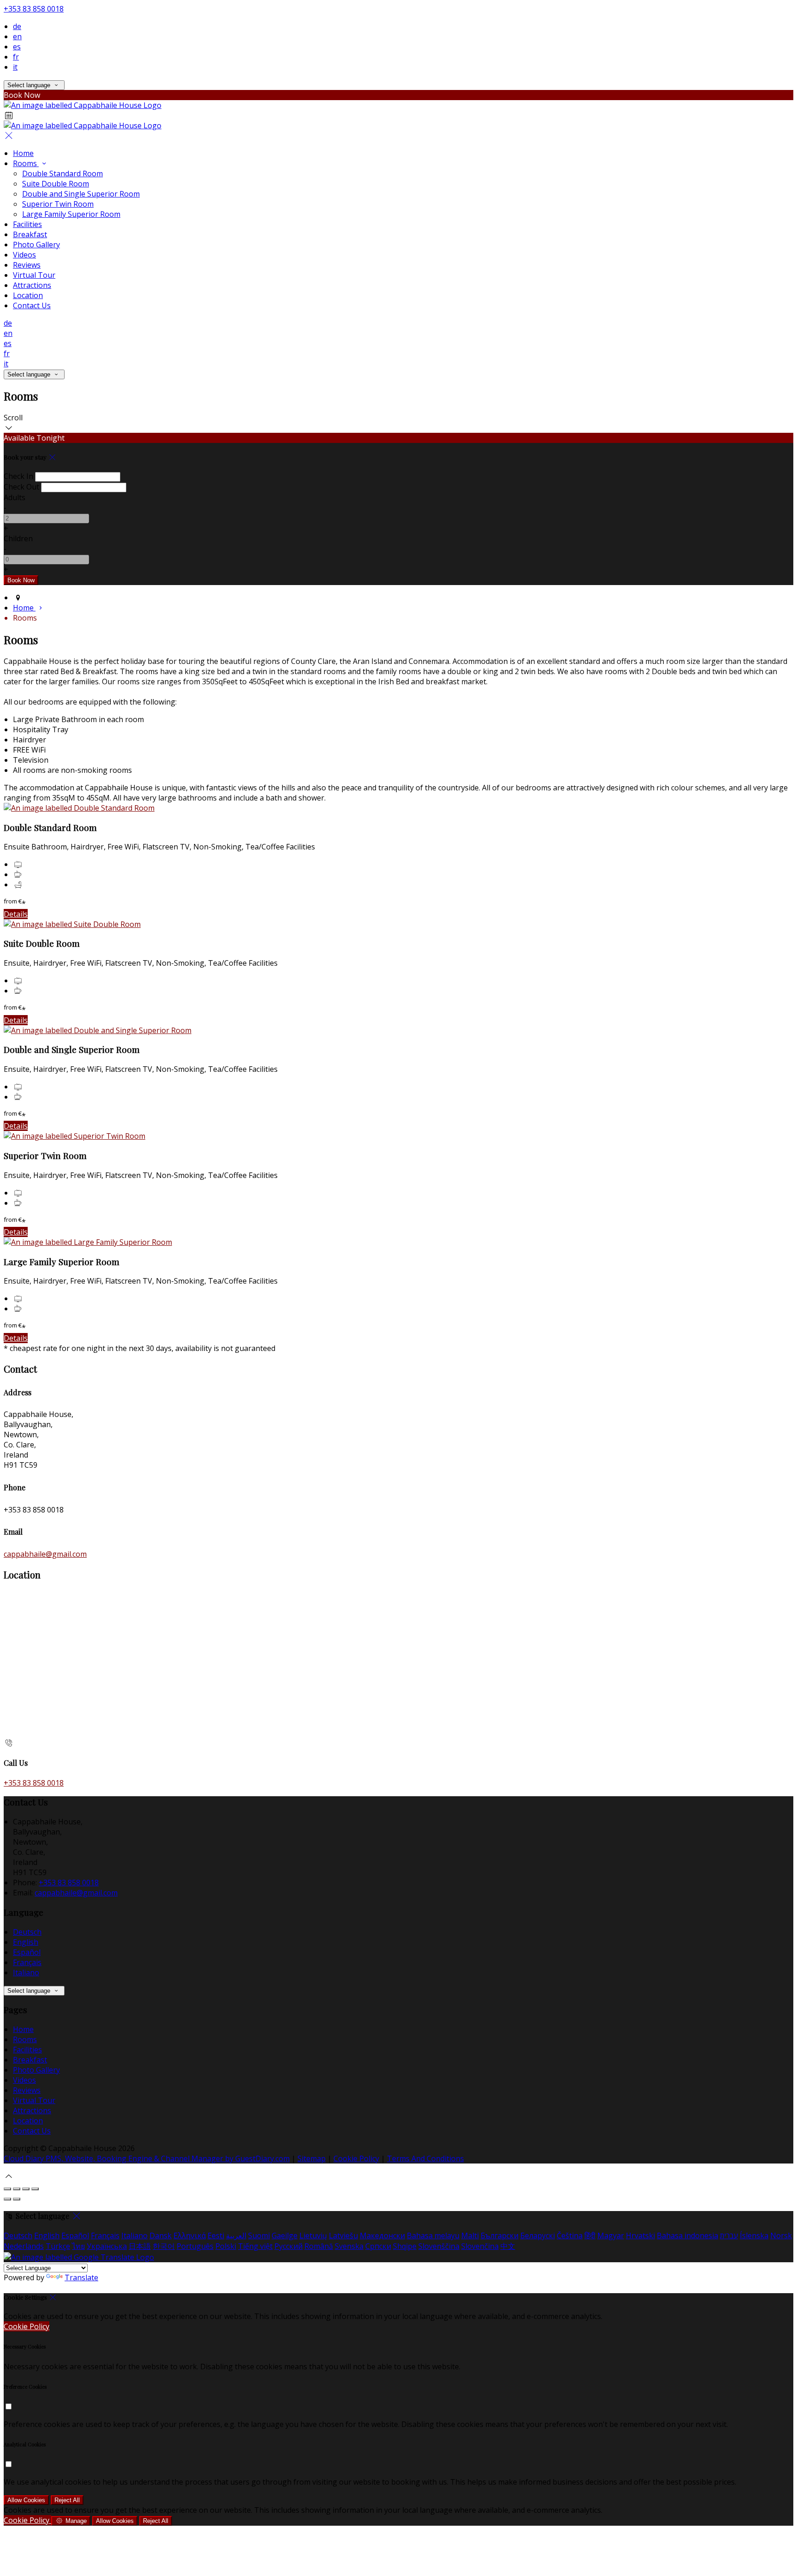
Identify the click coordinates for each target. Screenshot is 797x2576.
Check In (18, 476)
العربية (236, 2235)
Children (18, 538)
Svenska (349, 2246)
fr (16, 57)
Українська (107, 2246)
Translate (81, 2277)
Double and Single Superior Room (81, 194)
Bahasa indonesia (687, 2235)
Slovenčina (480, 2246)
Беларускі (538, 2235)
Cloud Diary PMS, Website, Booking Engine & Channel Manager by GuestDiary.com (147, 2158)
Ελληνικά (190, 2235)
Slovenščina (439, 2246)
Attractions (32, 285)
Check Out (21, 487)
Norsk (781, 2235)
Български (500, 2235)
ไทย (78, 2246)
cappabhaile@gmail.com (45, 1554)
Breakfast (30, 234)
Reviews (27, 265)
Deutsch (27, 1932)
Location (28, 295)
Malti (470, 2235)
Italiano (26, 1972)
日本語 (140, 2246)
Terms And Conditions (425, 2158)
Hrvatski (640, 2235)
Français (27, 1962)
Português (195, 2246)
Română (319, 2246)
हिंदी (590, 2235)
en (17, 36)
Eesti (216, 2235)
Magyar (611, 2235)
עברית (729, 2235)
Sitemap (312, 2158)
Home (23, 153)
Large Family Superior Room (71, 214)
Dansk (161, 2235)
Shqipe (405, 2246)
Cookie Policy (356, 2158)
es (17, 47)
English (26, 1942)
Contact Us (32, 305)
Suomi (259, 2235)
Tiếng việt (255, 2246)
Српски (378, 2246)
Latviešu (343, 2235)
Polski (226, 2246)
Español (27, 1952)
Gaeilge (285, 2235)
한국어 (164, 2246)
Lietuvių (313, 2235)
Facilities (27, 224)
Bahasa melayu (433, 2235)
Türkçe (58, 2246)
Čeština (570, 2235)
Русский (288, 2246)
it (15, 67)
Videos (24, 255)
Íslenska (754, 2235)
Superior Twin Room (58, 204)
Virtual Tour (34, 275)
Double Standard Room (62, 173)
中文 (508, 2246)
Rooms (26, 163)
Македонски (382, 2235)
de (17, 26)
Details (16, 914)
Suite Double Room (56, 184)
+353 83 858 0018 (34, 9)
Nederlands (24, 2246)
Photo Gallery (36, 245)
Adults (15, 497)
